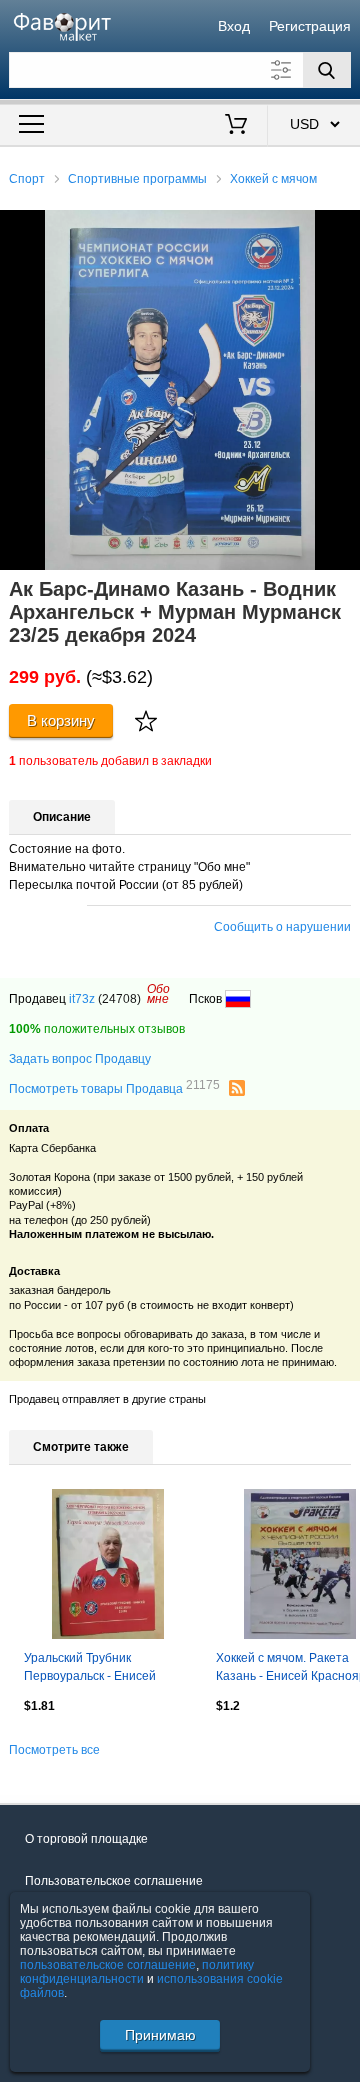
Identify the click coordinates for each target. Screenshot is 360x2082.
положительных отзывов (97, 1029)
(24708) (119, 999)
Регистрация (310, 26)
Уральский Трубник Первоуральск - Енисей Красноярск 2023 (90, 1669)
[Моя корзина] (236, 126)
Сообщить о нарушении (282, 927)
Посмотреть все (54, 1750)
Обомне (158, 994)
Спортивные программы (137, 179)
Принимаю (160, 2035)
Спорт (27, 179)
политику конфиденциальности (137, 1972)
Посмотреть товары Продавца (114, 1088)
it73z (82, 999)
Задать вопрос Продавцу (80, 1059)
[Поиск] (327, 70)
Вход (234, 26)
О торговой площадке (86, 1839)
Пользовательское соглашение (114, 1881)
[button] (342, 228)
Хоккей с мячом (273, 179)
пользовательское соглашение (108, 1965)
